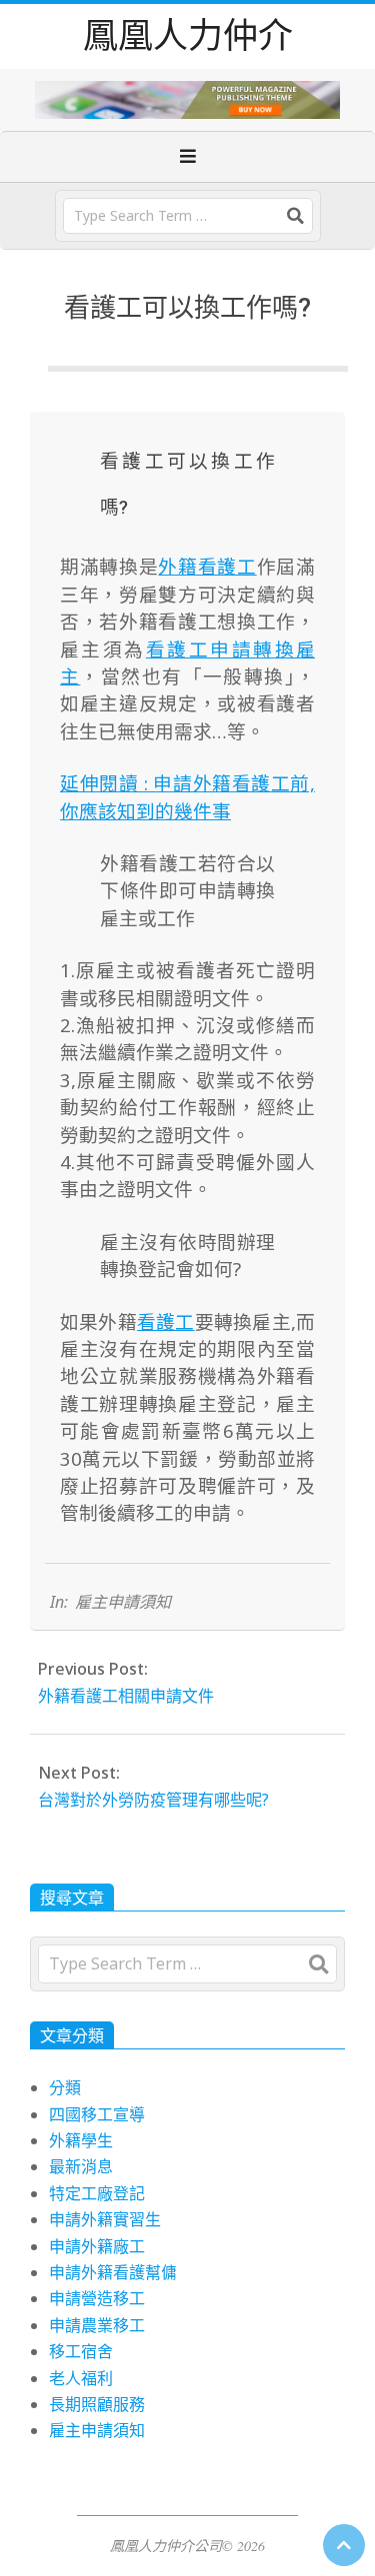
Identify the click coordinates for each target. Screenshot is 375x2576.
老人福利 (81, 2378)
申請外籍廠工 (97, 2246)
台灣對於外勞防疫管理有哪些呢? (153, 1800)
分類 (65, 2087)
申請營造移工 (97, 2298)
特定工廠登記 (97, 2193)
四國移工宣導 (97, 2114)
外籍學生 (81, 2140)
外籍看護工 (207, 566)
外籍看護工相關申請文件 (126, 1696)
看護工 (166, 1321)
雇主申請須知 (123, 1602)
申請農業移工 (97, 2325)
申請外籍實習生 (105, 2219)
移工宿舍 (81, 2351)
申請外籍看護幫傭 (113, 2272)
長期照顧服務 (97, 2404)
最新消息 (81, 2166)
